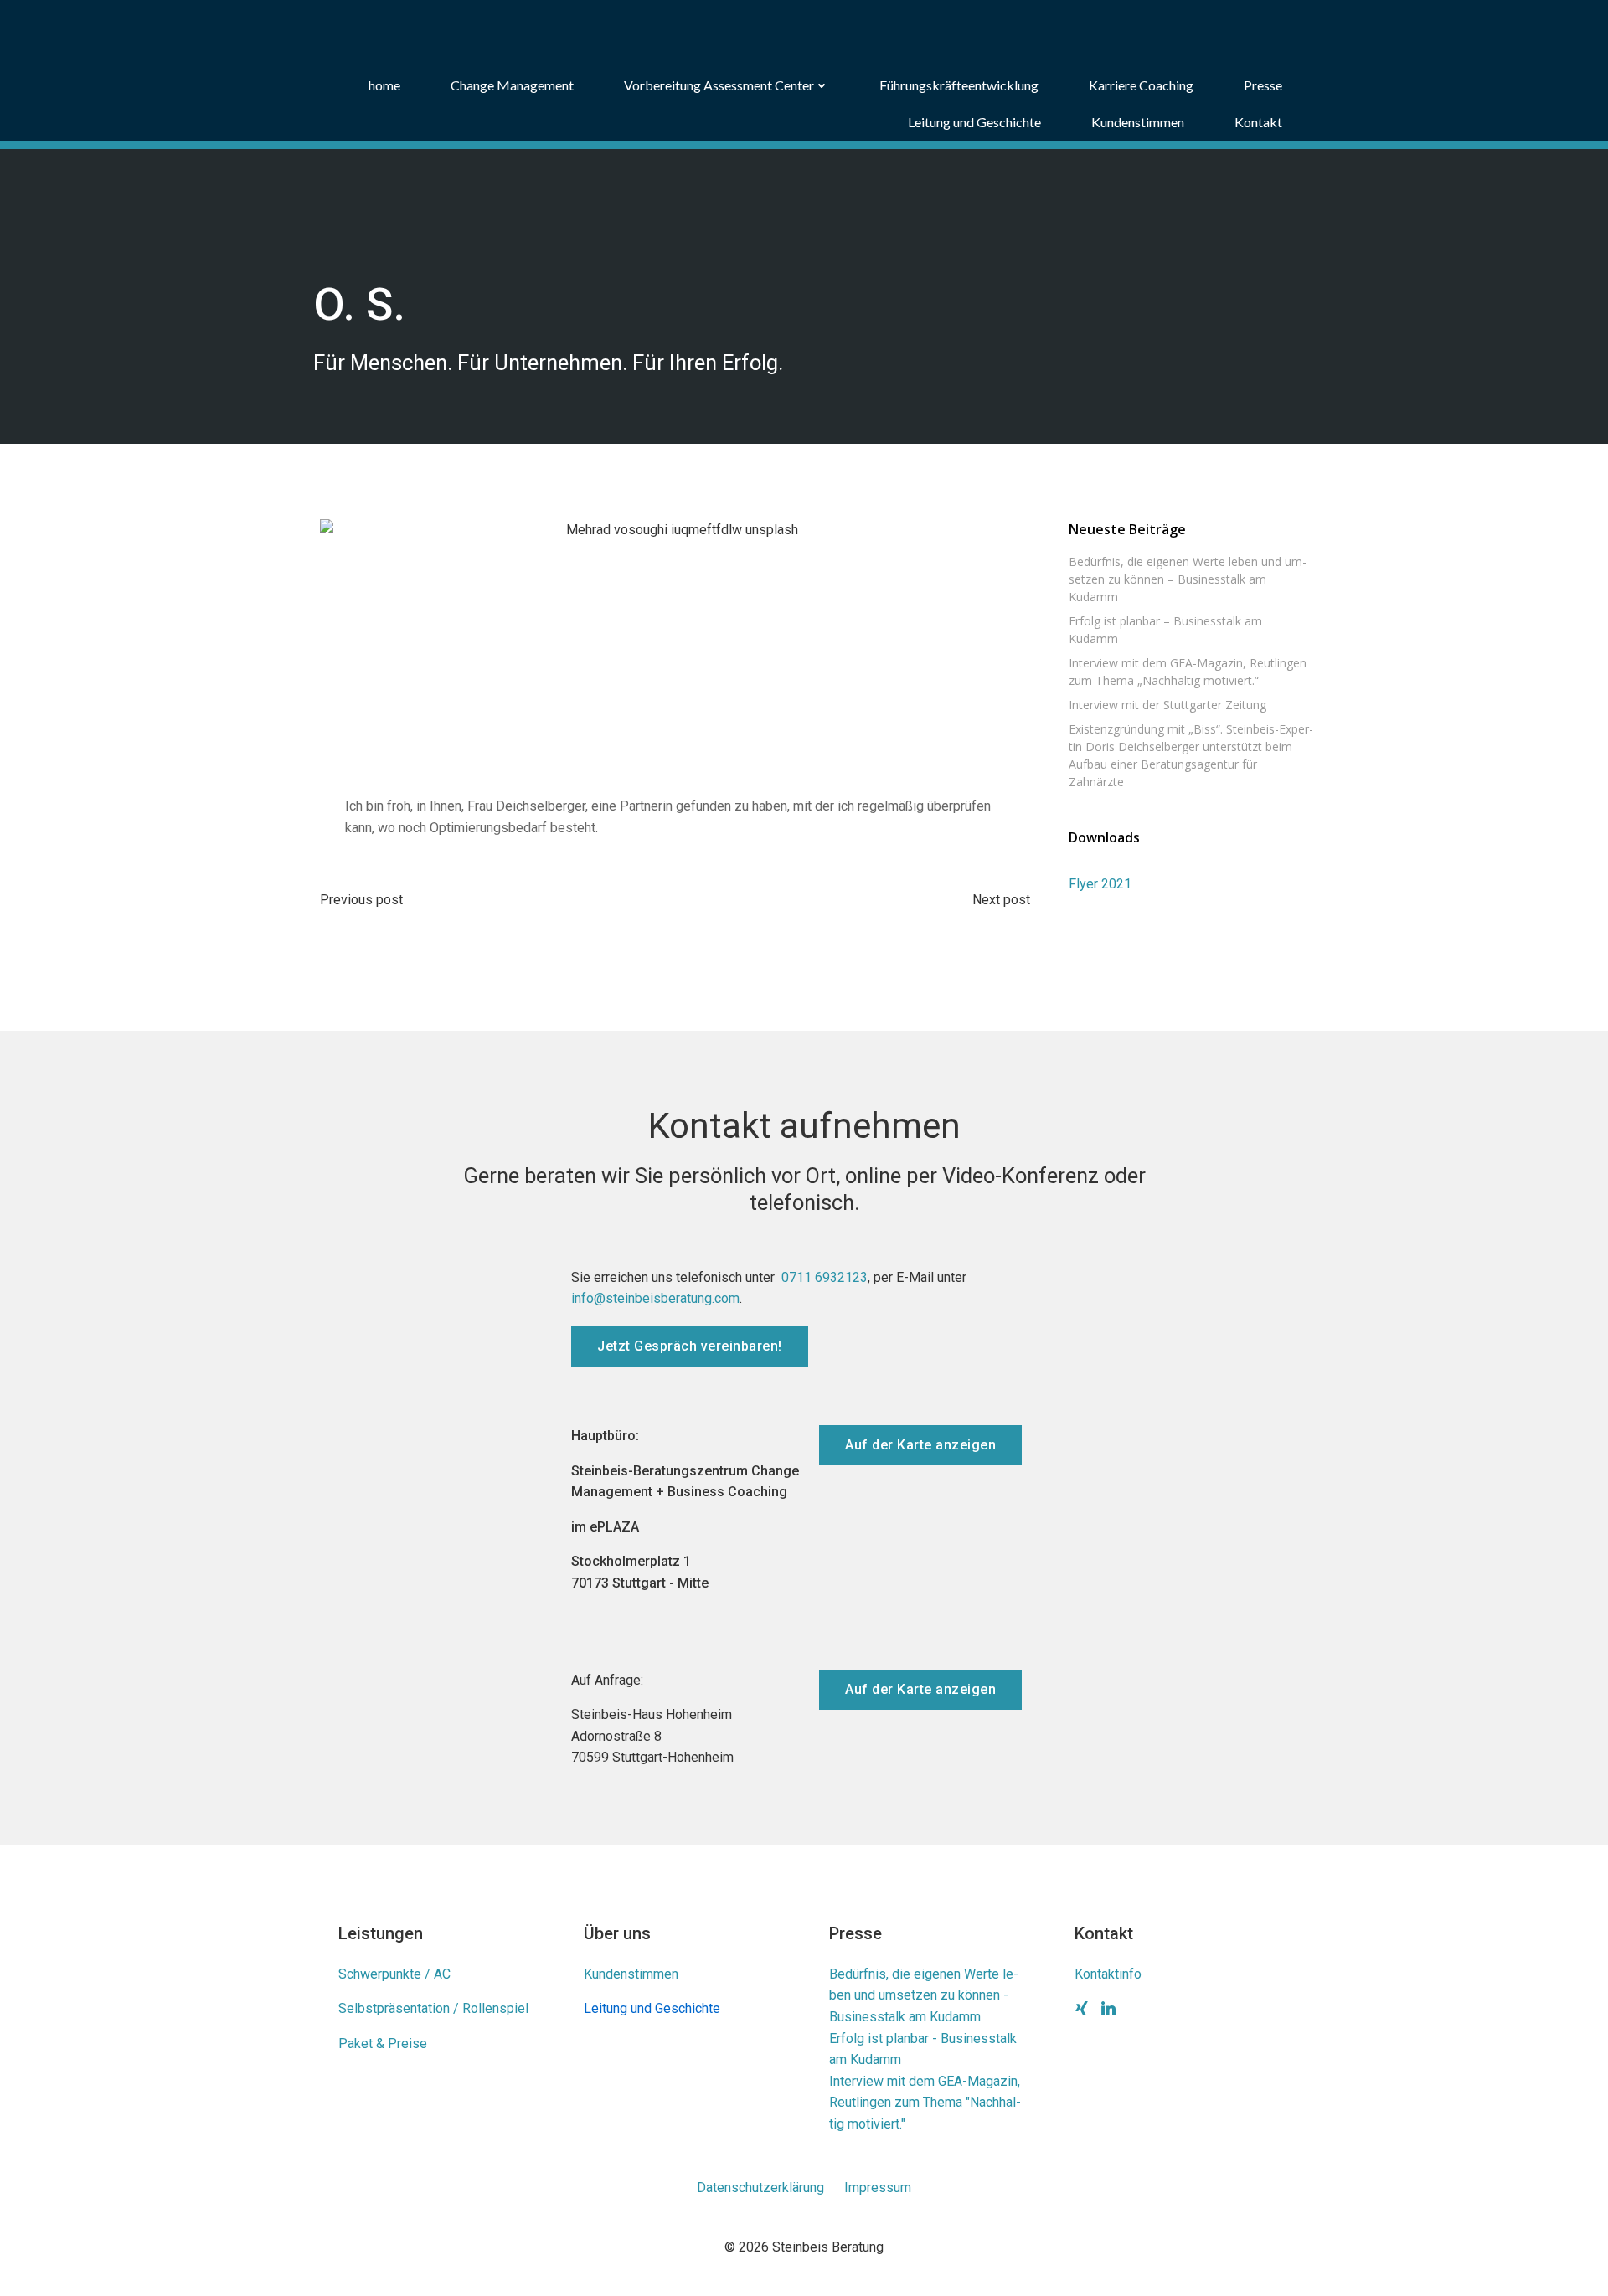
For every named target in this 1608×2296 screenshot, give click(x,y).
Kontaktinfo (1108, 1974)
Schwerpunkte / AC (394, 1974)
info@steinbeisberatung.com (655, 1298)
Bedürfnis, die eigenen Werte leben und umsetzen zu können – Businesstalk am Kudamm (1188, 579)
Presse (1263, 85)
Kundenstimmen (1138, 122)
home (384, 85)
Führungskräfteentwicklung (959, 85)
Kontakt (1258, 122)
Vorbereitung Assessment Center (719, 85)
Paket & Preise (383, 2044)
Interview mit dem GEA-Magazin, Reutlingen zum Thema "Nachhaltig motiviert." (925, 2103)
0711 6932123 (825, 1277)
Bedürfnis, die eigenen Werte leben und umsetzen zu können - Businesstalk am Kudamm (924, 1995)
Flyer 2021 (1100, 884)
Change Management (512, 85)
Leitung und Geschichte (974, 122)
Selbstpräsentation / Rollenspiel (433, 2008)
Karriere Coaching (1141, 85)
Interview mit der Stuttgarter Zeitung (1167, 705)
